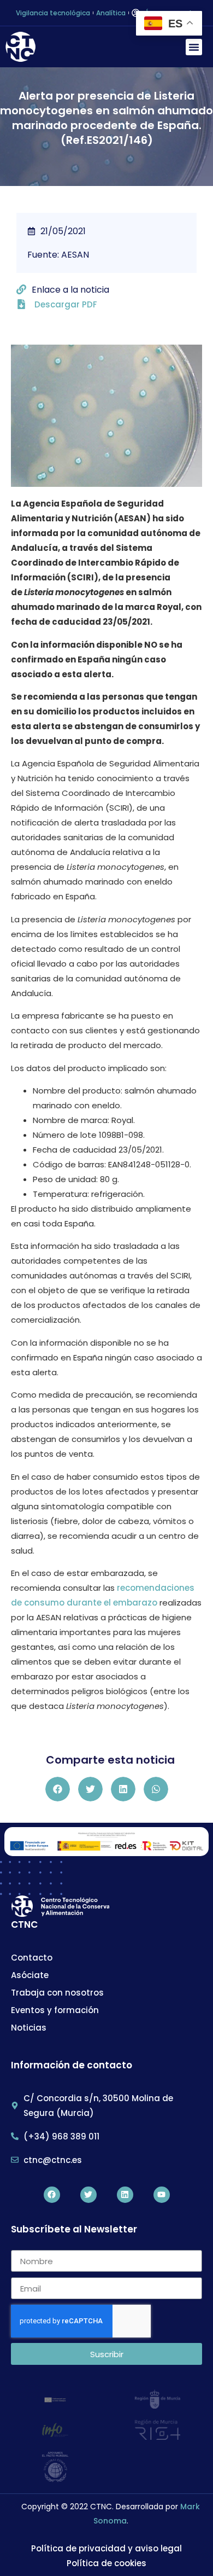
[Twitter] (88, 2195)
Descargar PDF (66, 304)
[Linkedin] (125, 2195)
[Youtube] (162, 2195)
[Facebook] (52, 2195)
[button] (194, 47)
